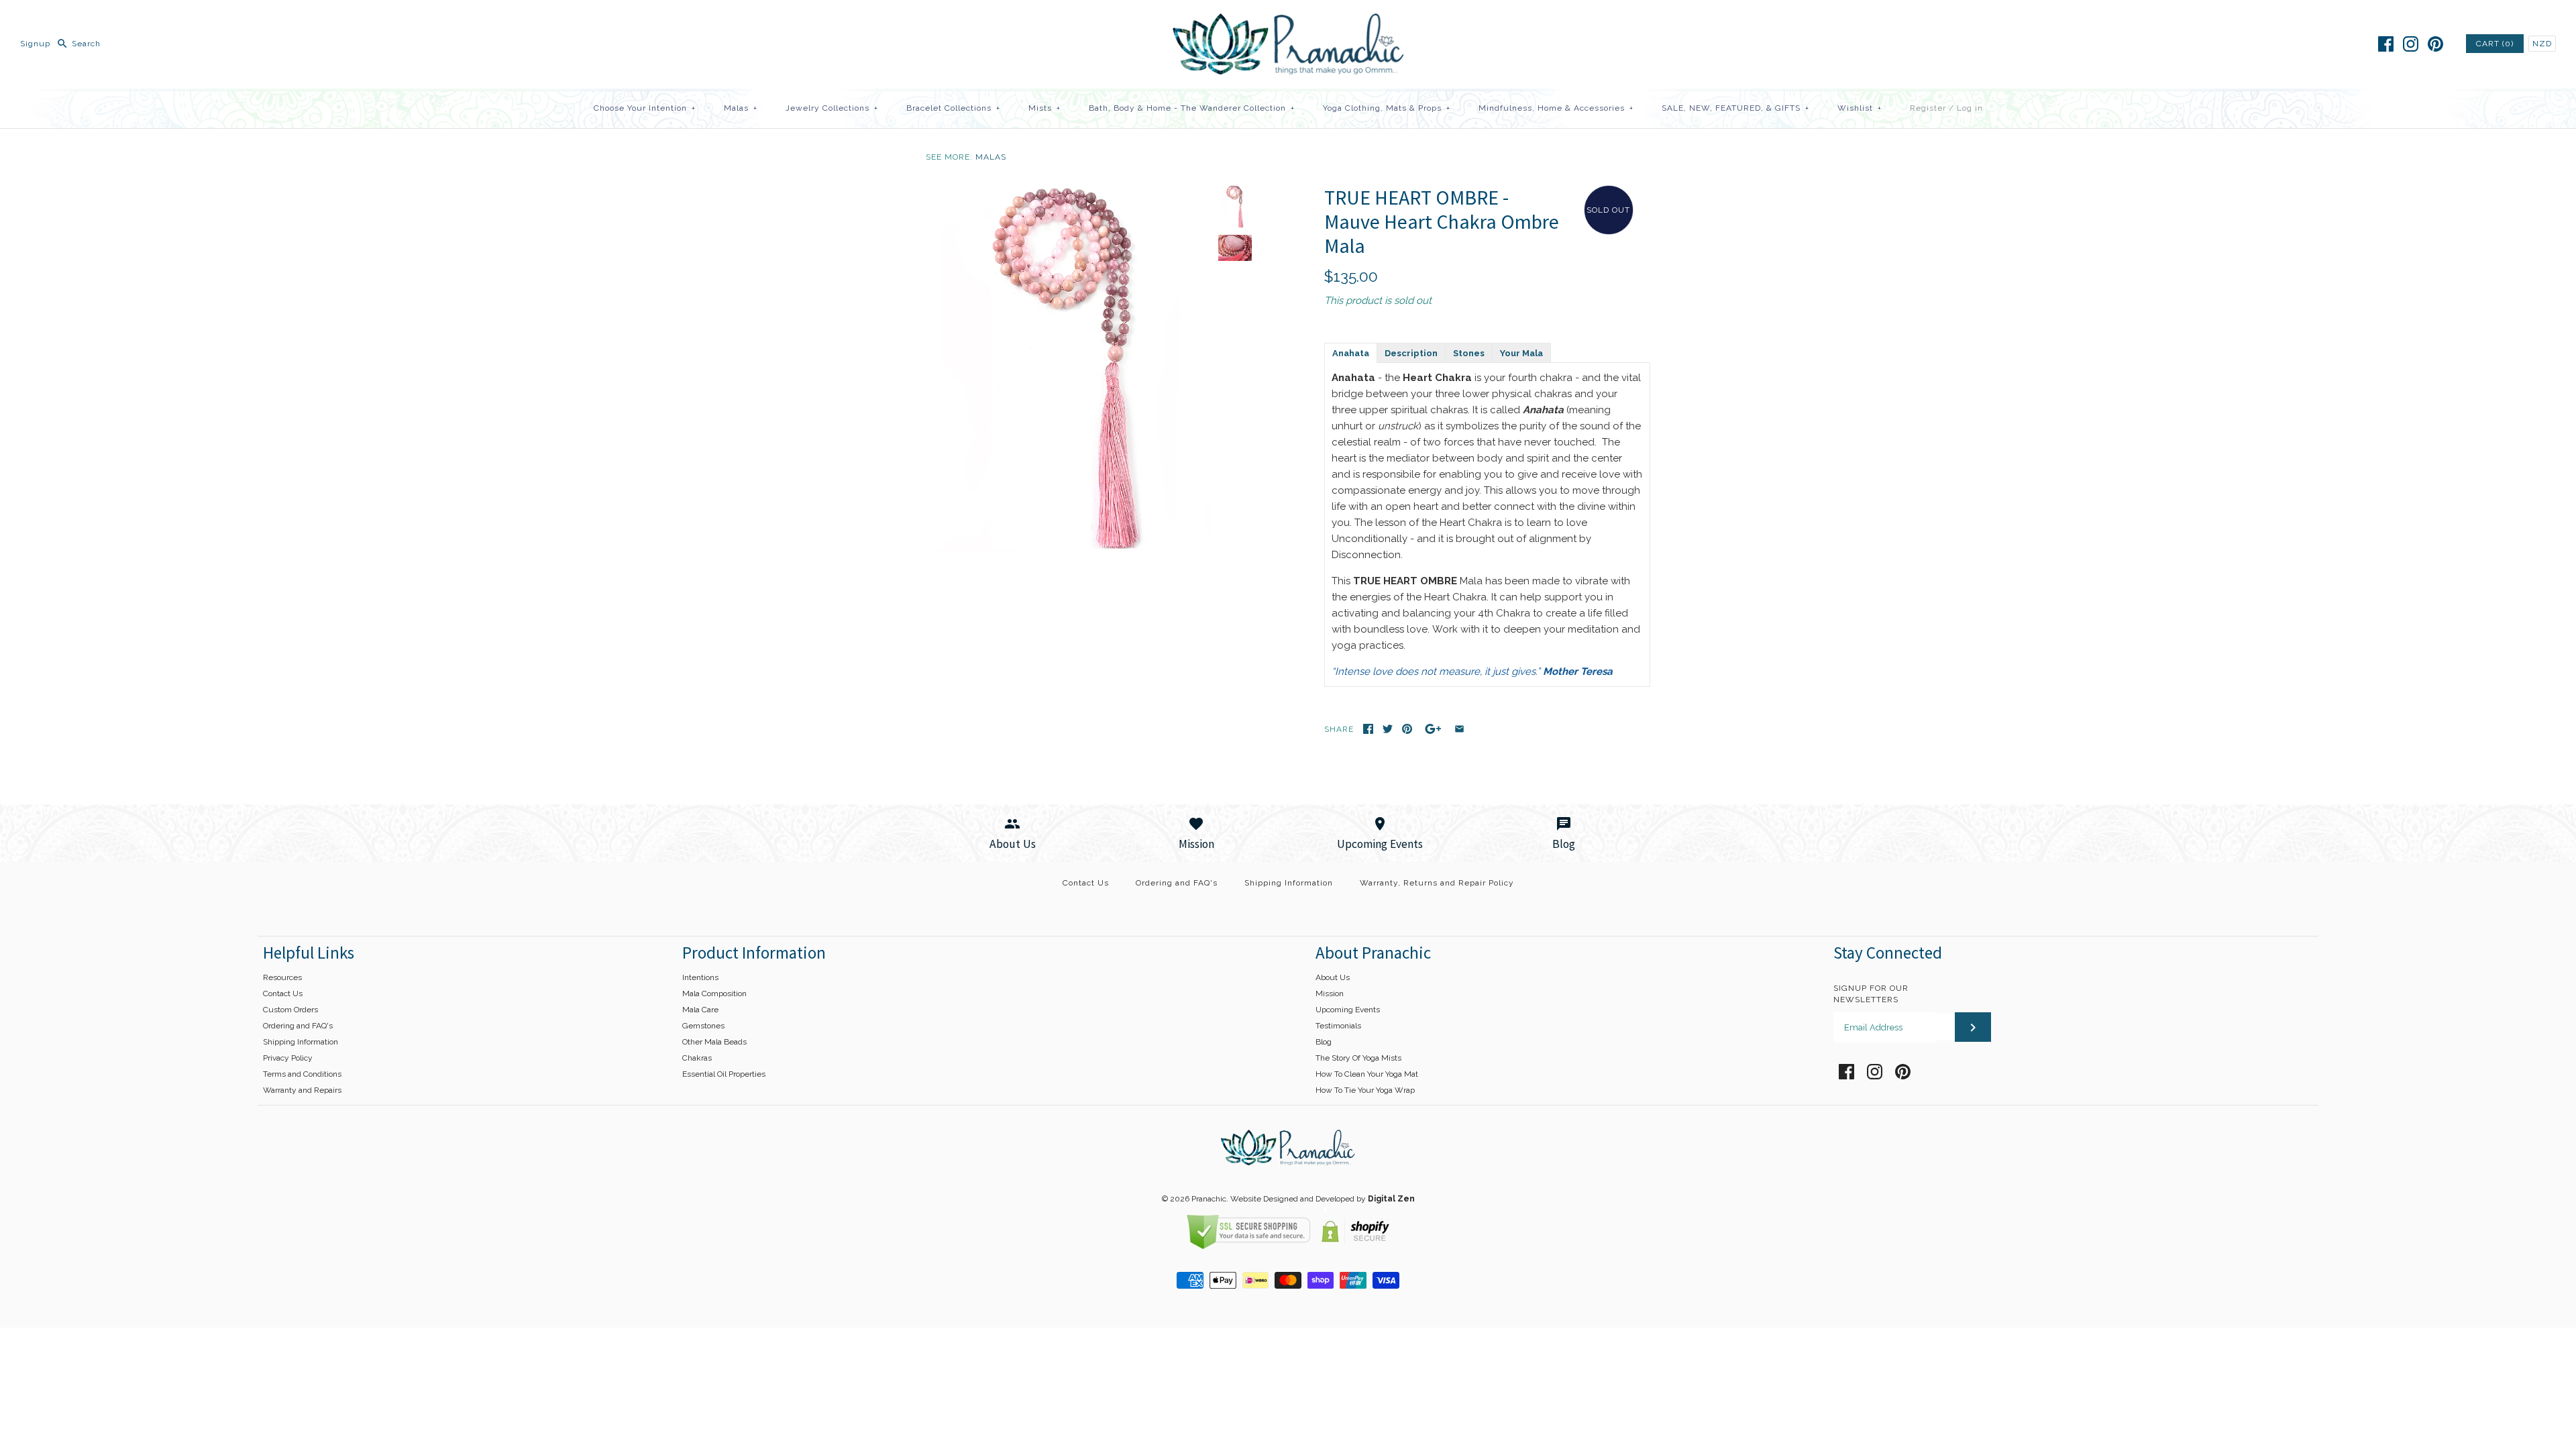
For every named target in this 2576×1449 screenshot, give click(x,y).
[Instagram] (2411, 44)
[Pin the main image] (1407, 729)
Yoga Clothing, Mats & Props (1387, 108)
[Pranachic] (1288, 21)
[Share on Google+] (1433, 729)
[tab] (1350, 352)
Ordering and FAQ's (1177, 883)
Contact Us (1086, 883)
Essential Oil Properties (724, 1074)
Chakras (697, 1058)
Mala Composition (714, 994)
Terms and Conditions (302, 1074)
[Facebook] (2386, 44)
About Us (1333, 977)
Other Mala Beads (714, 1042)
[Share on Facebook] (1368, 729)
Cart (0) (2495, 44)
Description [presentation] (1411, 353)
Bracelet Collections (953, 108)
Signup (35, 44)
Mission (1330, 994)
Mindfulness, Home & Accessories (1556, 108)
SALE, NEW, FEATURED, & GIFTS (1735, 108)
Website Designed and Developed (1292, 1199)
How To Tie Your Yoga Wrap (1365, 1090)
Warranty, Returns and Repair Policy (1437, 883)
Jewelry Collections (832, 108)
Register (1928, 108)
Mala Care (700, 1010)
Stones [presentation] (1469, 353)
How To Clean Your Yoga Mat (1367, 1074)
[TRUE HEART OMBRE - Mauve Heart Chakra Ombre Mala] (1069, 193)
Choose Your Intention (645, 108)
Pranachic (1209, 1199)
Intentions (700, 977)
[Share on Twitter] (1388, 729)
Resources (282, 977)
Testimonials (1338, 1026)
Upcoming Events (1348, 1010)
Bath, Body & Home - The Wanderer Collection (1192, 108)
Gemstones (703, 1026)
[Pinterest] (2435, 44)
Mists (1044, 108)
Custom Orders (290, 1010)
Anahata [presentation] (1351, 353)
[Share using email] (1459, 729)
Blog (1324, 1042)
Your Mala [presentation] (1521, 353)
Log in (1970, 108)
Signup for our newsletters (1871, 994)
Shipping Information (1289, 883)
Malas (741, 108)
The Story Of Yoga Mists (1358, 1058)
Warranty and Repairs (302, 1090)
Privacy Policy (288, 1058)
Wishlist (1860, 108)
